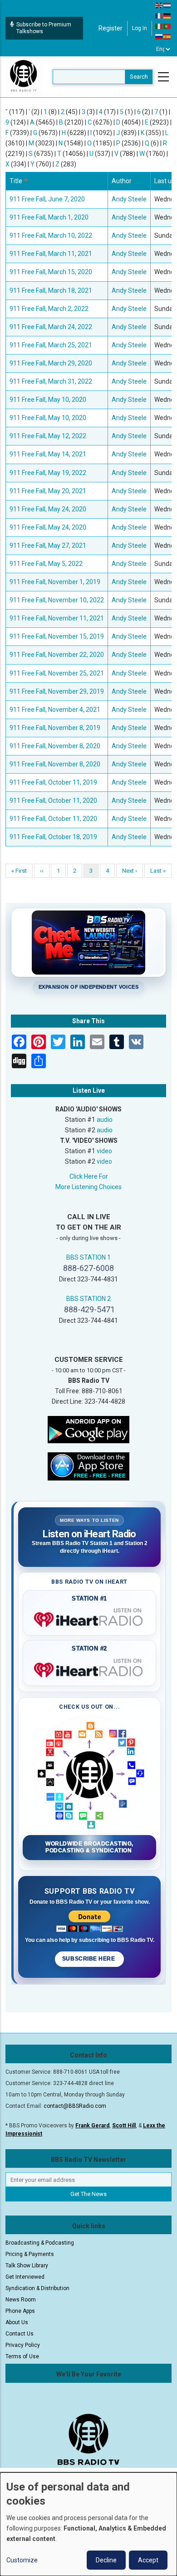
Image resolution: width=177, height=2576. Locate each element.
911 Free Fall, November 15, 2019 (57, 636)
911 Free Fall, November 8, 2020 (55, 746)
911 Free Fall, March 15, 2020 (51, 272)
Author (122, 181)
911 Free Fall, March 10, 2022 (51, 235)
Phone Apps (20, 2311)
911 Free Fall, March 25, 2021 (51, 345)
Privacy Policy (23, 2345)
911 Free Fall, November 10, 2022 (57, 600)
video (104, 1151)
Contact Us (20, 2334)
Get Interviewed (25, 2277)
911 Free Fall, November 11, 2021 (57, 618)
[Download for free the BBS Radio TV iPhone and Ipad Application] (88, 1466)
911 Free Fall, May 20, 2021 (48, 491)
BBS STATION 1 (88, 1257)
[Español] (167, 36)
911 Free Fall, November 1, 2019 (55, 582)
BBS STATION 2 (88, 1299)
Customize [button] (22, 2560)
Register (111, 28)
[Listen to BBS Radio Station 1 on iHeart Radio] (89, 1618)
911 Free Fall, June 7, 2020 (47, 199)
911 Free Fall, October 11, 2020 (53, 800)
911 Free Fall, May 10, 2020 (48, 400)
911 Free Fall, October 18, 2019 (53, 837)
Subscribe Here (89, 1959)
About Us (17, 2322)
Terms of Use (22, 2356)
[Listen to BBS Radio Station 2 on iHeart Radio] (89, 1668)
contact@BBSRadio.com (75, 2106)
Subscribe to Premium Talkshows (44, 28)
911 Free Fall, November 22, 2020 (57, 655)
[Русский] (159, 36)
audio (105, 1120)
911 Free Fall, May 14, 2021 (48, 454)
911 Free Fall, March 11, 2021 (51, 254)
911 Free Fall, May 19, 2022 (48, 473)
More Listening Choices (88, 1187)
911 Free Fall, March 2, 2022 (49, 309)
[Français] (159, 15)
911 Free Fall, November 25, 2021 (57, 673)
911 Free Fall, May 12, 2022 (48, 436)
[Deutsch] (167, 15)
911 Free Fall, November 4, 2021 (55, 710)
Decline (106, 2560)
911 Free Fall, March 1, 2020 (49, 217)
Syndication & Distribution (37, 2288)
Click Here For (89, 1176)
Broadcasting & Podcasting (40, 2243)
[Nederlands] (167, 5)
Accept (148, 2560)
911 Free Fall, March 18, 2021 (51, 290)
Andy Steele (129, 199)
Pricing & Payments (30, 2254)
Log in (140, 28)
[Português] (167, 26)
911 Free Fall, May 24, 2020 (48, 509)
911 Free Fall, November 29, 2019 (57, 691)
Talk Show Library (27, 2266)
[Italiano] (159, 26)
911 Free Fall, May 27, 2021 (48, 545)
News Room (21, 2300)
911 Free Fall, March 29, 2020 (51, 363)
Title (20, 181)
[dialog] (88, 2524)
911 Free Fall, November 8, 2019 (55, 728)
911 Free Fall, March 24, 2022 (51, 327)
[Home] (24, 76)
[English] (159, 5)
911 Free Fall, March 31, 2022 (51, 381)
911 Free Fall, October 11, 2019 (53, 782)
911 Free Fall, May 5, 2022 (46, 564)
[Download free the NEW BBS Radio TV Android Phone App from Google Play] (88, 1429)
